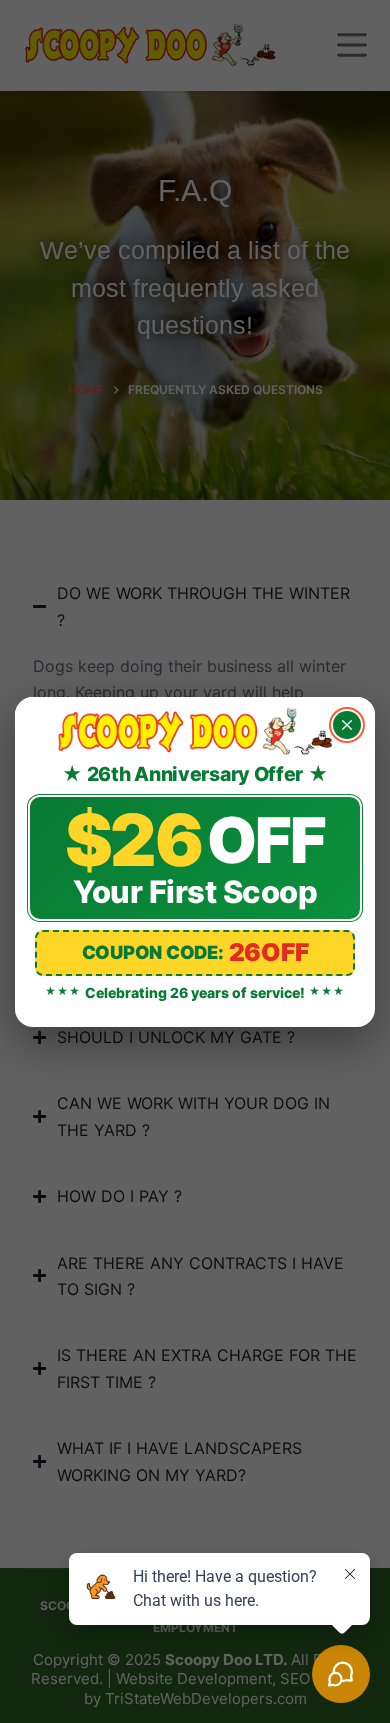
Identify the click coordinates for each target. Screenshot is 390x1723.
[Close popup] (347, 725)
